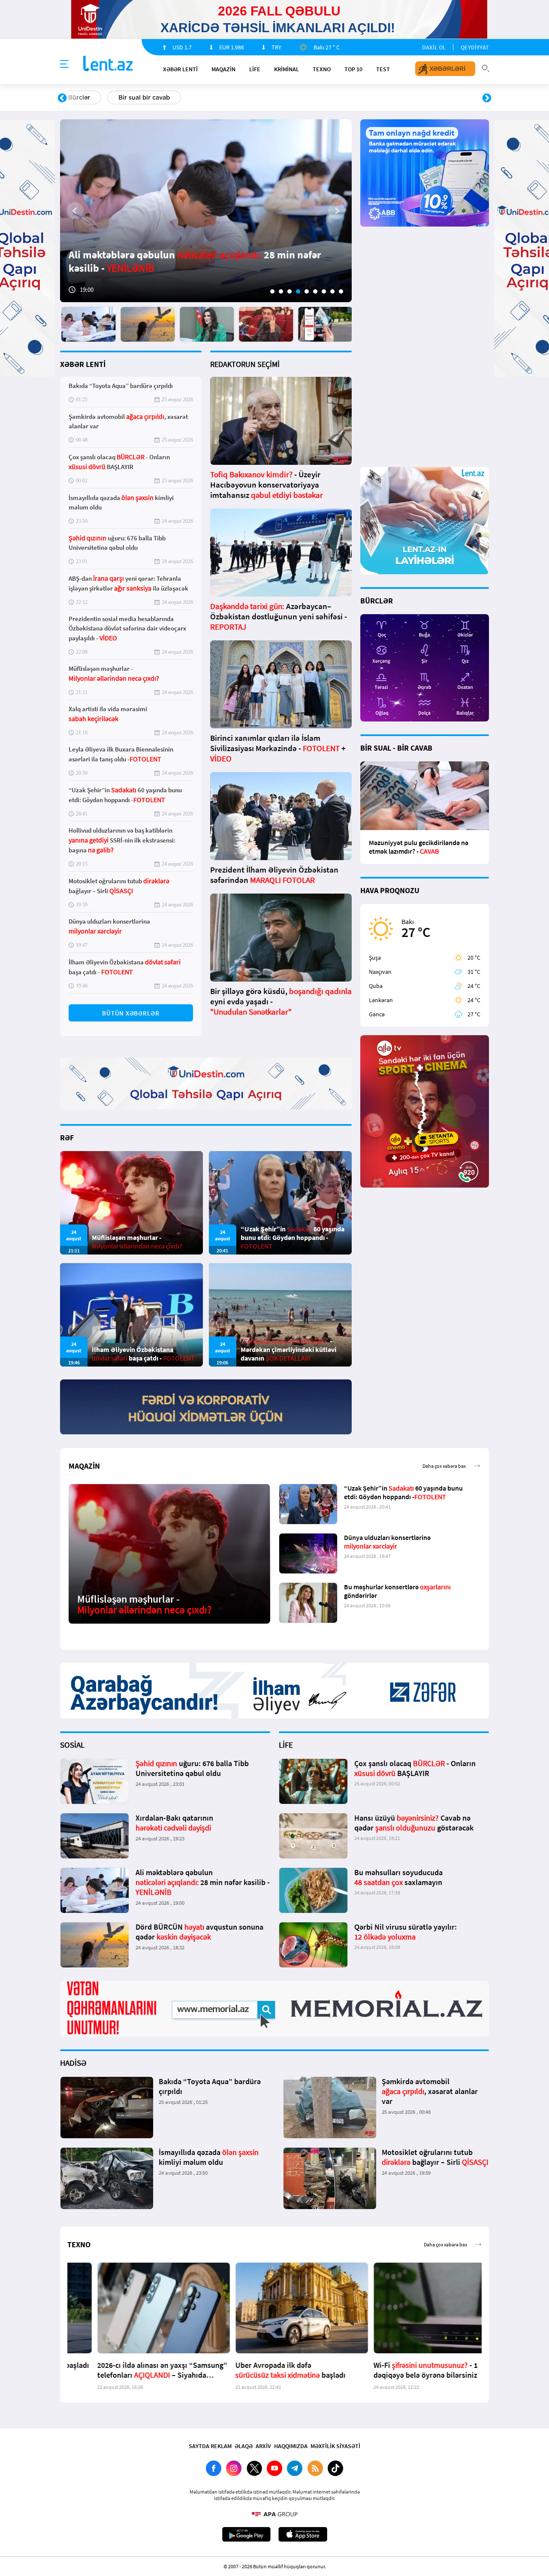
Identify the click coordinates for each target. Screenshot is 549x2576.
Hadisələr (82, 97)
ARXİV (263, 2446)
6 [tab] (315, 291)
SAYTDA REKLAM (210, 2446)
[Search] (486, 67)
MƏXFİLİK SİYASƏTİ (335, 2446)
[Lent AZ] (108, 64)
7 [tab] (324, 291)
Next (487, 98)
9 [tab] (341, 291)
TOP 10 (353, 69)
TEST (383, 69)
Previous (62, 98)
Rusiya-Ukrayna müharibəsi (165, 97)
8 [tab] (332, 291)
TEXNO (322, 69)
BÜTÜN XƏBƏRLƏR (131, 1013)
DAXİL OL (434, 47)
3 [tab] (290, 291)
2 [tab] (281, 291)
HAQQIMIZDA (291, 2446)
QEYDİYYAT (475, 47)
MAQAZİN (223, 69)
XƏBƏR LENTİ (83, 364)
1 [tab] (272, 291)
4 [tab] (298, 291)
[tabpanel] (206, 211)
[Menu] (64, 64)
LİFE (255, 69)
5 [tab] (307, 291)
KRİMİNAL (287, 69)
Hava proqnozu (348, 97)
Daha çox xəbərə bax (444, 1466)
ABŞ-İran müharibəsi (265, 97)
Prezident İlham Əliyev (432, 97)
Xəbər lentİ (180, 69)
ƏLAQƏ (244, 2446)
